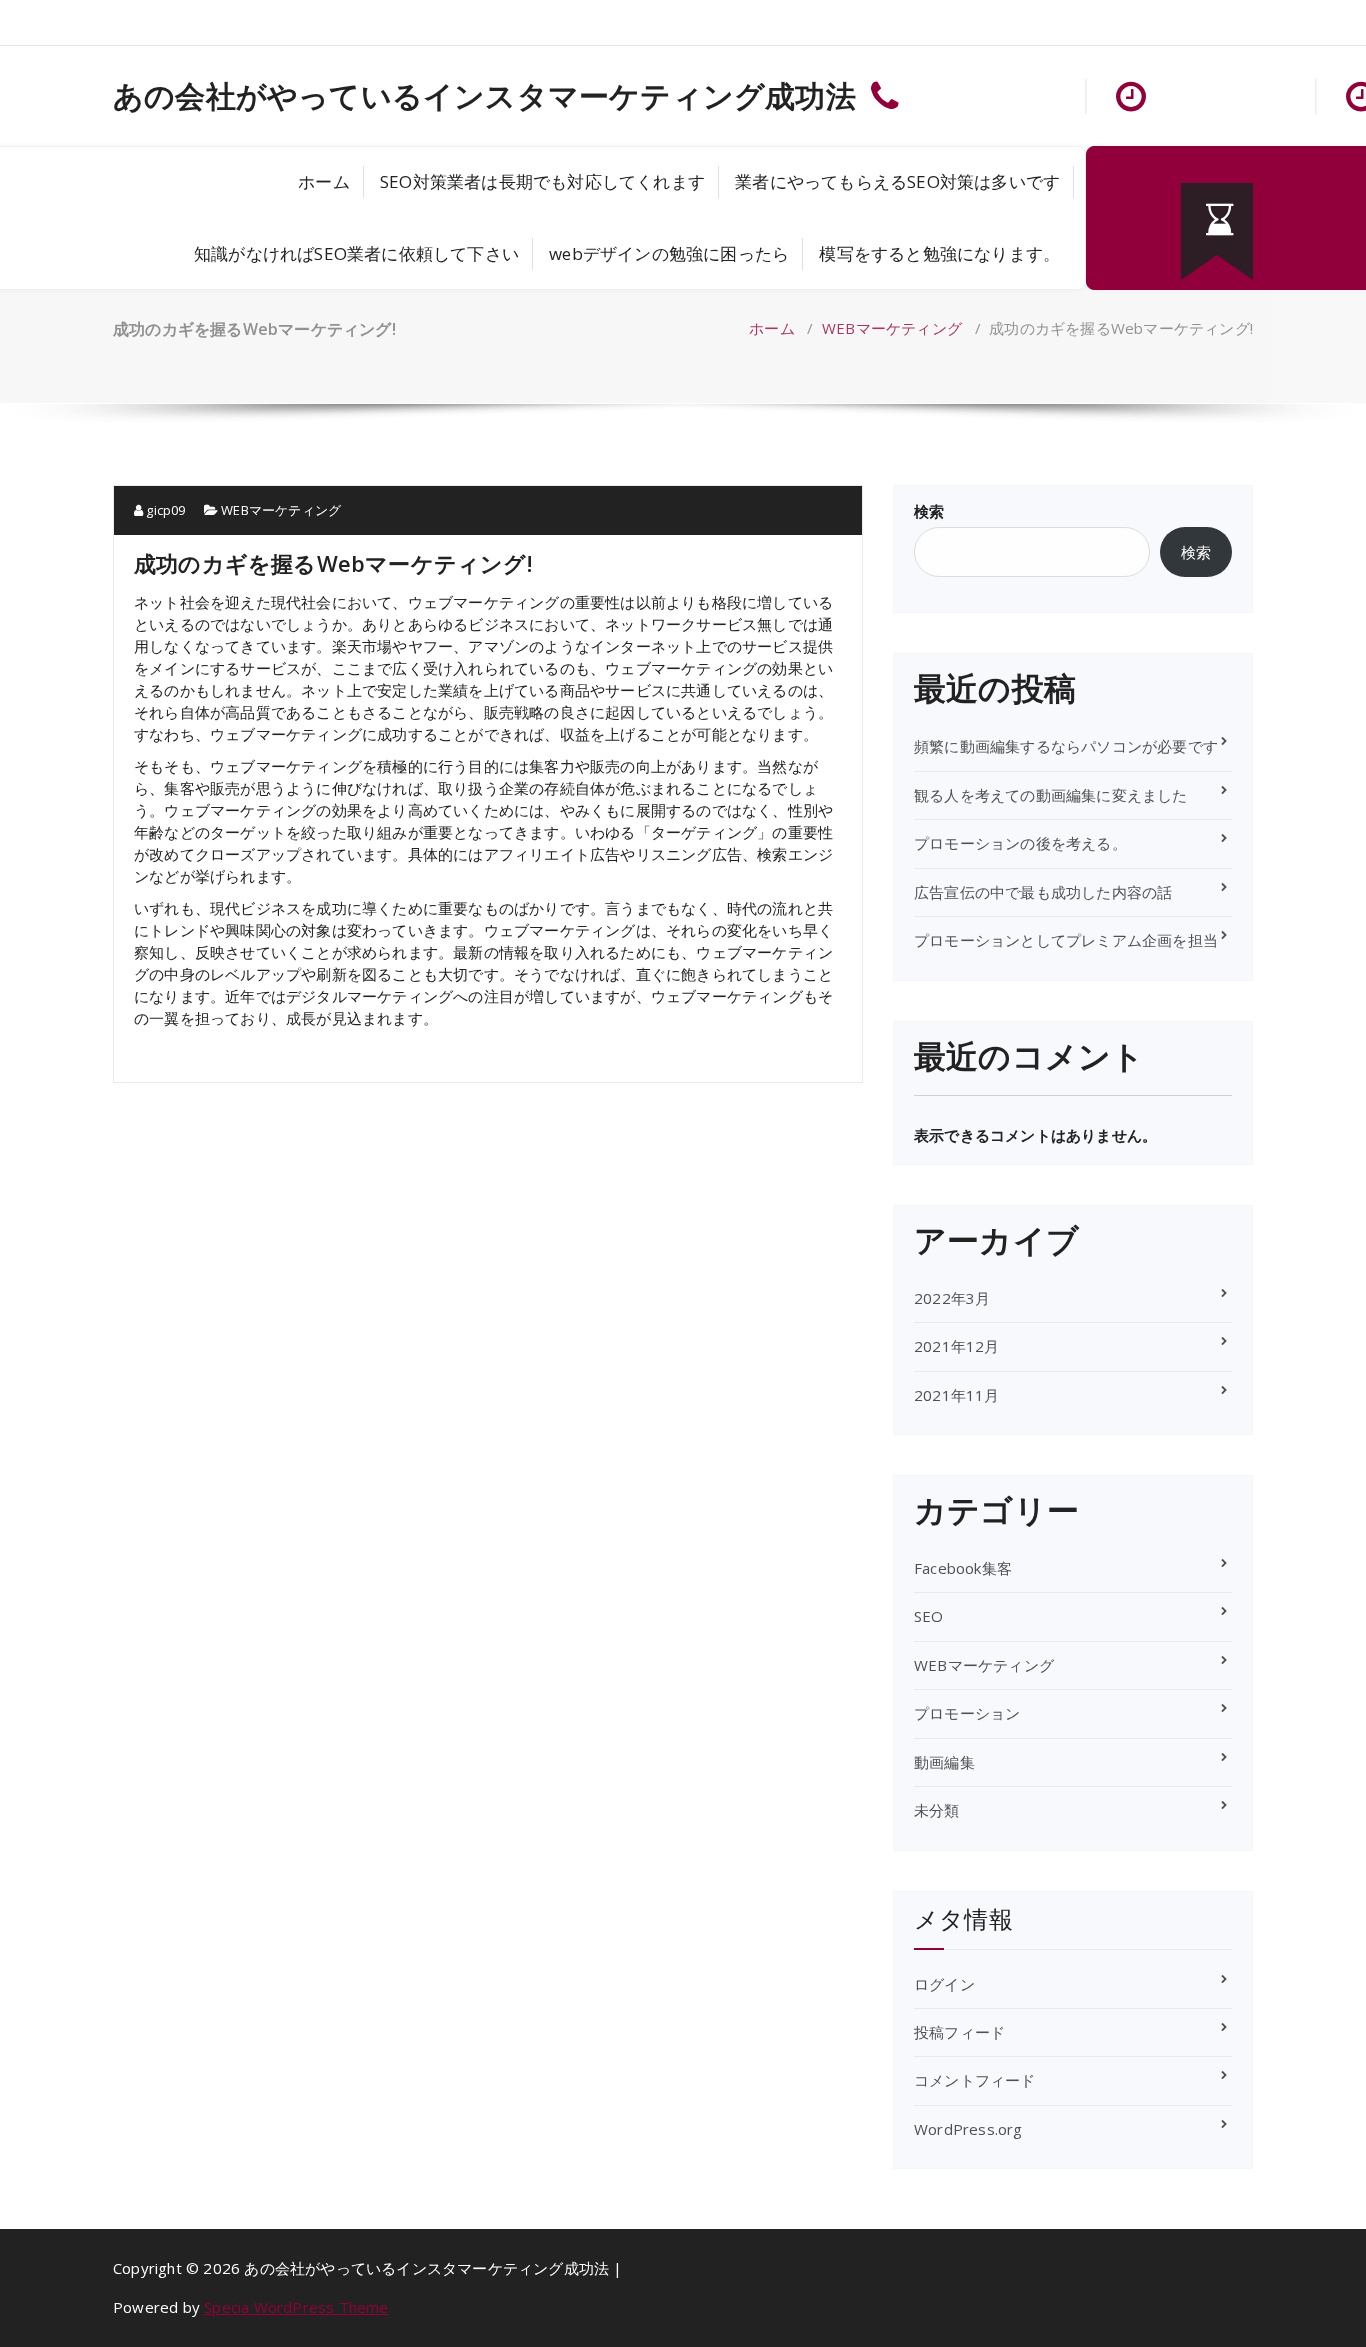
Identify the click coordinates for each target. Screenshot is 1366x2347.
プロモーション (967, 1713)
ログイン (944, 1984)
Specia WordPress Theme (296, 2307)
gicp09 (164, 510)
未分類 (937, 1810)
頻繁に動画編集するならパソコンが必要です (1066, 746)
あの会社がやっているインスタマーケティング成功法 (484, 96)
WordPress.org (968, 2129)
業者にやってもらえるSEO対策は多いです (897, 181)
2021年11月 (957, 1395)
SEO (929, 1616)
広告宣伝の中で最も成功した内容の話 (1043, 892)
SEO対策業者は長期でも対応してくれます (542, 181)
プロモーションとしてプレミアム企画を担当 (1066, 940)
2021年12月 (957, 1346)
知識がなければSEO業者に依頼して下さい (356, 253)
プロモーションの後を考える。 (1020, 843)
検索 (929, 511)
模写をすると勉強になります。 (939, 253)
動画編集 (944, 1762)
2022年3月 (952, 1298)
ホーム (324, 181)
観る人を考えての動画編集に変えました (1051, 795)
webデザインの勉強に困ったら (669, 253)
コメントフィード (975, 2080)
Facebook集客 (963, 1568)
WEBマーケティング (892, 328)
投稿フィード (959, 2032)
